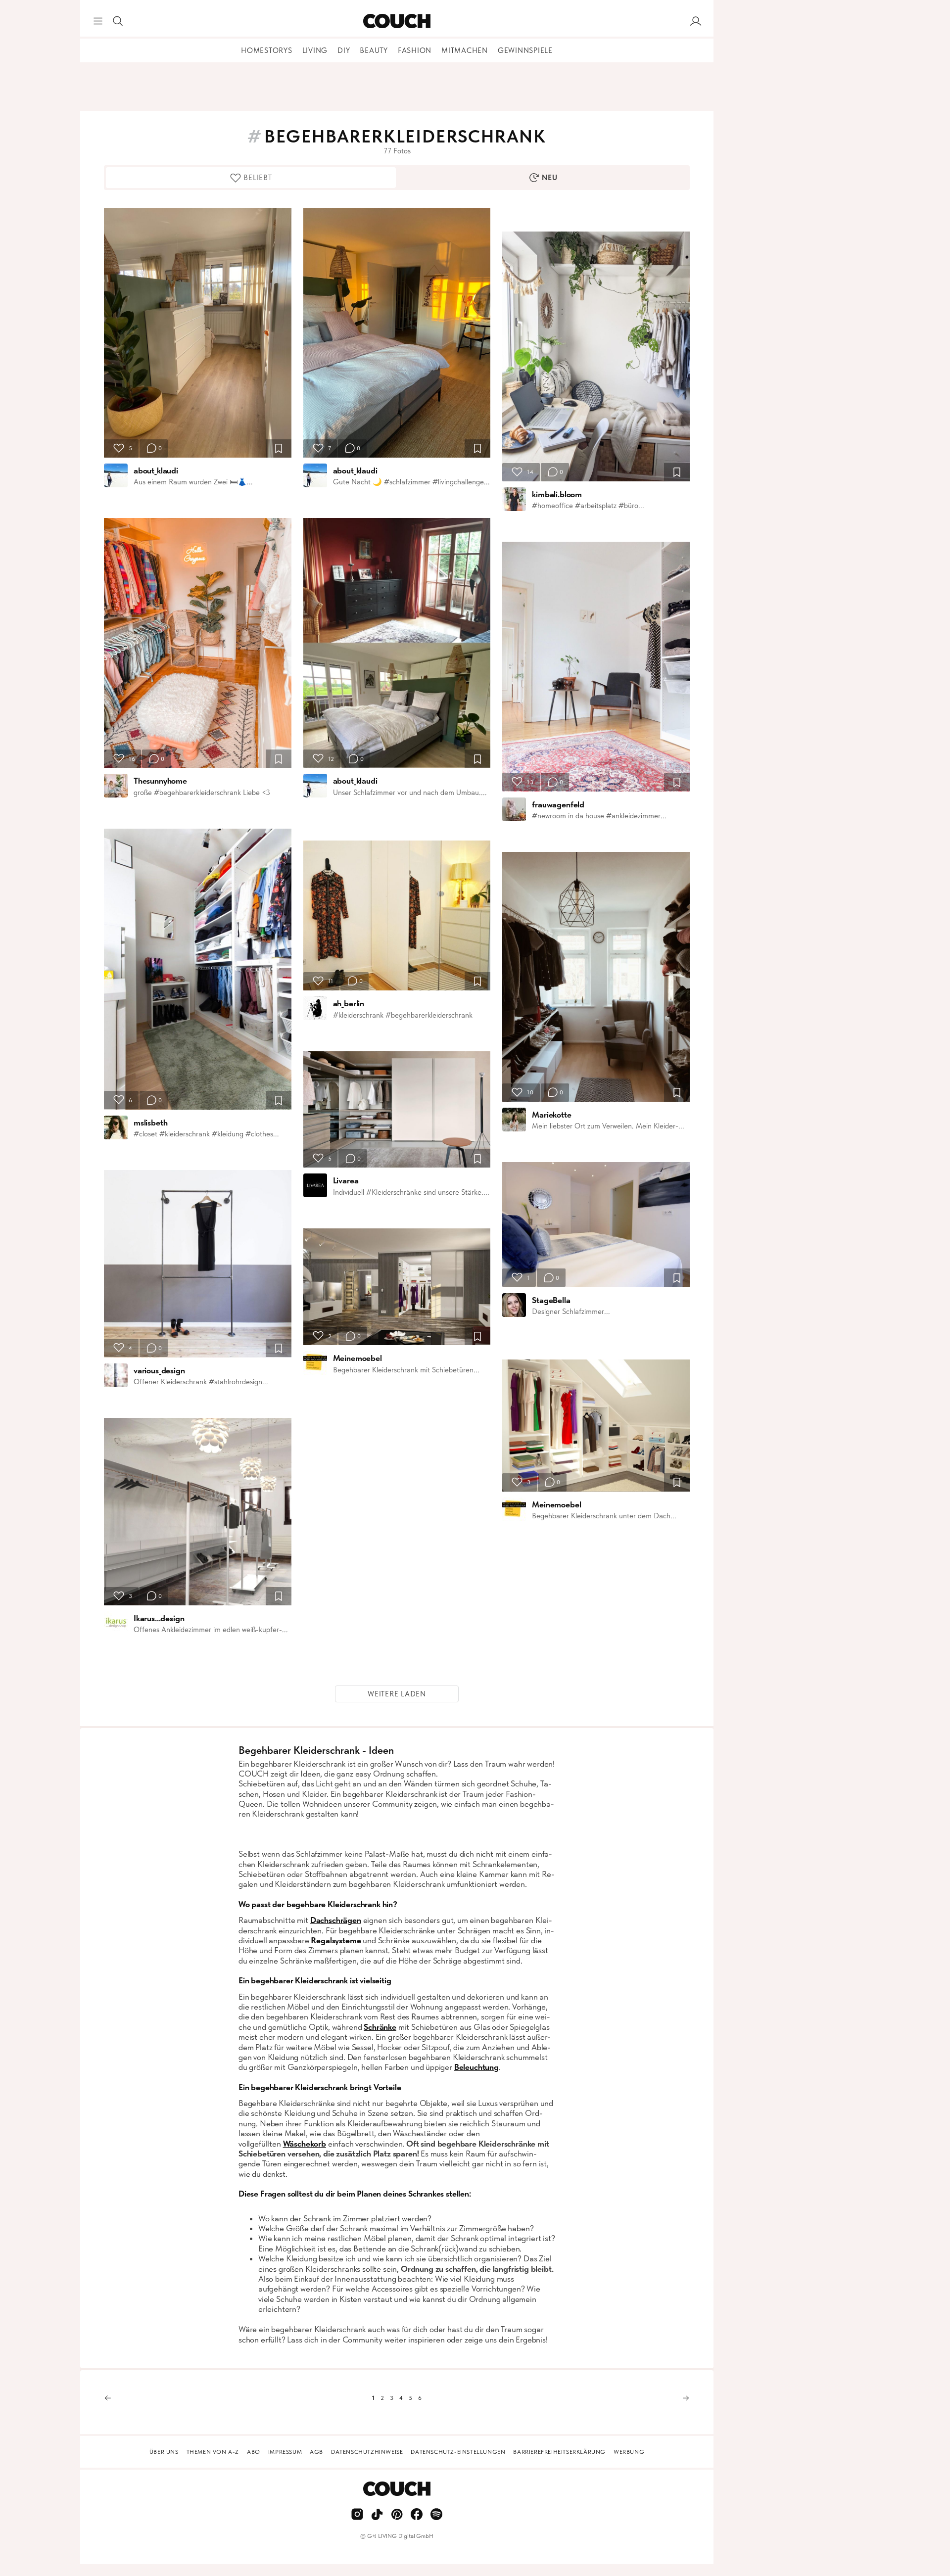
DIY (344, 50)
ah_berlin (349, 1003)
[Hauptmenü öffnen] (98, 21)
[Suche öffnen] (118, 21)
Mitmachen (465, 50)
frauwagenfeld (558, 804)
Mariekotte (551, 1115)
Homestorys (267, 50)
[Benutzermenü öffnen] (696, 21)
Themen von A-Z (213, 2452)
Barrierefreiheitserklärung (559, 2452)
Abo (254, 2452)
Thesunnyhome (160, 781)
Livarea (346, 1180)
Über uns (164, 2452)
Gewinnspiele (525, 50)
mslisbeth (150, 1123)
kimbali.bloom (557, 494)
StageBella (551, 1300)
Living (315, 50)
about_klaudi (156, 470)
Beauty (374, 50)
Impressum (285, 2452)
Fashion (415, 50)
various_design (159, 1370)
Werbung (629, 2452)
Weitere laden (397, 1694)
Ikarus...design (159, 1618)
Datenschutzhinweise (367, 2452)
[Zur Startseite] (397, 21)
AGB (316, 2452)
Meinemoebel (357, 1358)
